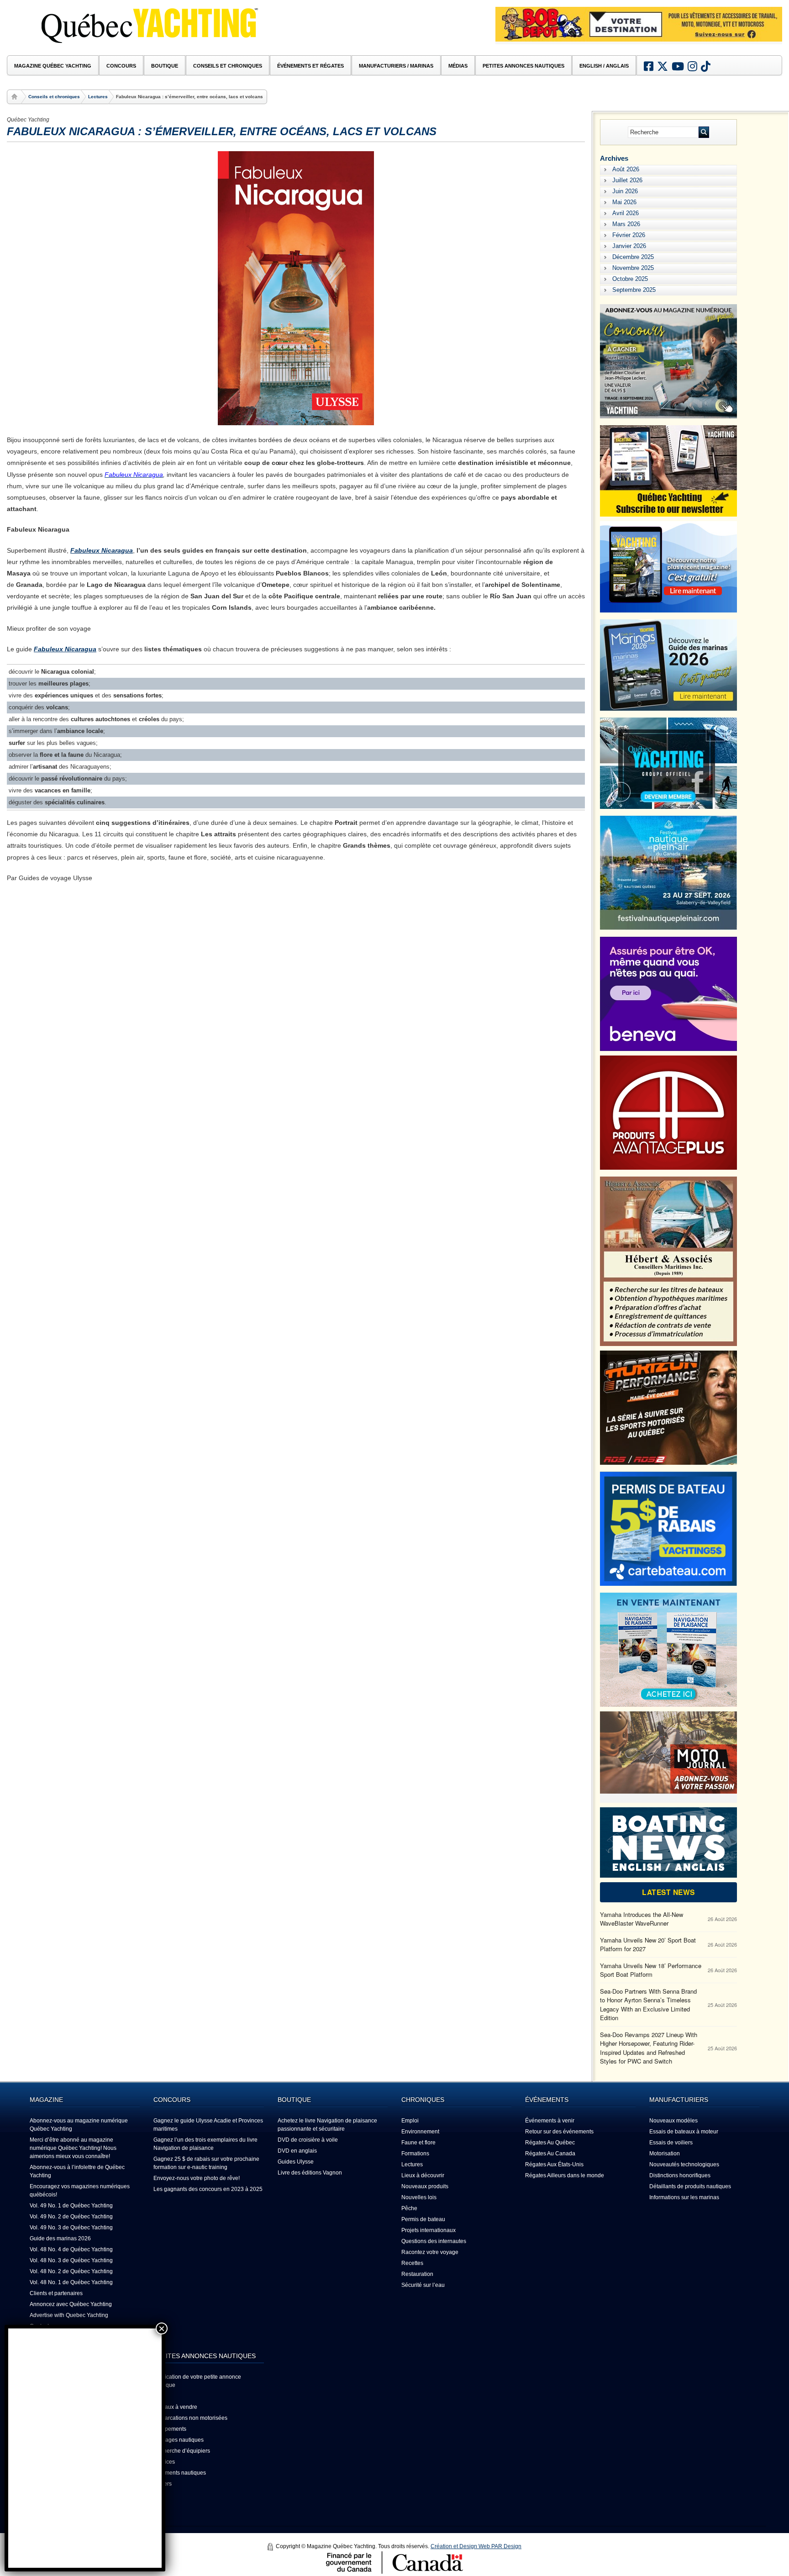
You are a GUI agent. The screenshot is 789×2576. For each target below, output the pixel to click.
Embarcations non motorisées (190, 2418)
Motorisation (665, 2154)
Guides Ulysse (296, 2162)
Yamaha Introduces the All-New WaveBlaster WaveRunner (642, 1919)
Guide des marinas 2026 (60, 2238)
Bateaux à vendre (175, 2407)
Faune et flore (418, 2143)
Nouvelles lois (419, 2197)
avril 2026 (626, 213)
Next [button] (768, 37)
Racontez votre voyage (430, 2252)
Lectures (98, 97)
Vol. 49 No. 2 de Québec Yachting (71, 2217)
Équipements (170, 2429)
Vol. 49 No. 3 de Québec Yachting (71, 2228)
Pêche (409, 2208)
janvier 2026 (629, 246)
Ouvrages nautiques (179, 2440)
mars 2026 (626, 224)
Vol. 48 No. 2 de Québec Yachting (71, 2271)
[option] (639, 24)
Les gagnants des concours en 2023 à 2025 (208, 2189)
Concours (121, 66)
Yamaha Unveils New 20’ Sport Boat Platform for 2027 (648, 1945)
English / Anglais (604, 66)
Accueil (16, 97)
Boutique (165, 66)
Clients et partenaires (56, 2293)
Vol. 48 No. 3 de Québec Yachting (71, 2260)
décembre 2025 (633, 257)
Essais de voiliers (671, 2143)
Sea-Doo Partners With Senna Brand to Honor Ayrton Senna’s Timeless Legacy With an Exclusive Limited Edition (648, 2005)
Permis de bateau (423, 2219)
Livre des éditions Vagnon (310, 2173)
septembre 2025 (634, 290)
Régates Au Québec (550, 2143)
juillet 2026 (627, 180)
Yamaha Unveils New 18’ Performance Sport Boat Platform (651, 1970)
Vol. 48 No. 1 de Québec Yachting (71, 2282)
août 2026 (626, 169)
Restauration (417, 2274)
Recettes (412, 2263)
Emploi (410, 2121)
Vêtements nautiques (180, 2473)
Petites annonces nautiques (523, 66)
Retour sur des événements (559, 2132)
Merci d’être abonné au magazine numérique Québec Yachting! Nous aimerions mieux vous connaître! (73, 2148)
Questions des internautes (434, 2241)
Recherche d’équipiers (182, 2451)
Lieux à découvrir (423, 2175)
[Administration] (271, 2547)
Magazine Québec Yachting (53, 66)
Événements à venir (550, 2121)
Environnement (420, 2132)
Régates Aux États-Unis (554, 2164)
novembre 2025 (633, 268)
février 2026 (629, 235)
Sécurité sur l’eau (423, 2285)
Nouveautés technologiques (684, 2164)
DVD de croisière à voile (308, 2140)
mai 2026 (624, 202)
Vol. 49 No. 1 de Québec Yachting (71, 2206)
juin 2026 (625, 191)
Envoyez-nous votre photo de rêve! (197, 2178)
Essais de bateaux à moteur (684, 2132)
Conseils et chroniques (54, 97)
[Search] (704, 132)
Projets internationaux (429, 2230)
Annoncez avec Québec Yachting (71, 2304)
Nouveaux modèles (673, 2121)
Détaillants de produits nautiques (690, 2186)
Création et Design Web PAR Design (476, 2546)
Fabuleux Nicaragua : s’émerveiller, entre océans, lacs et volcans (222, 131)
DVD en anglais (297, 2151)
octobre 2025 (630, 279)
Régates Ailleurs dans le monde (565, 2175)
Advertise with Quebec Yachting (69, 2315)
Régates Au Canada (550, 2154)
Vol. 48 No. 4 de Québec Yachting (71, 2249)
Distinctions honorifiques (680, 2175)
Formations (415, 2154)
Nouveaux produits (425, 2186)
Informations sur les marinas (684, 2197)
